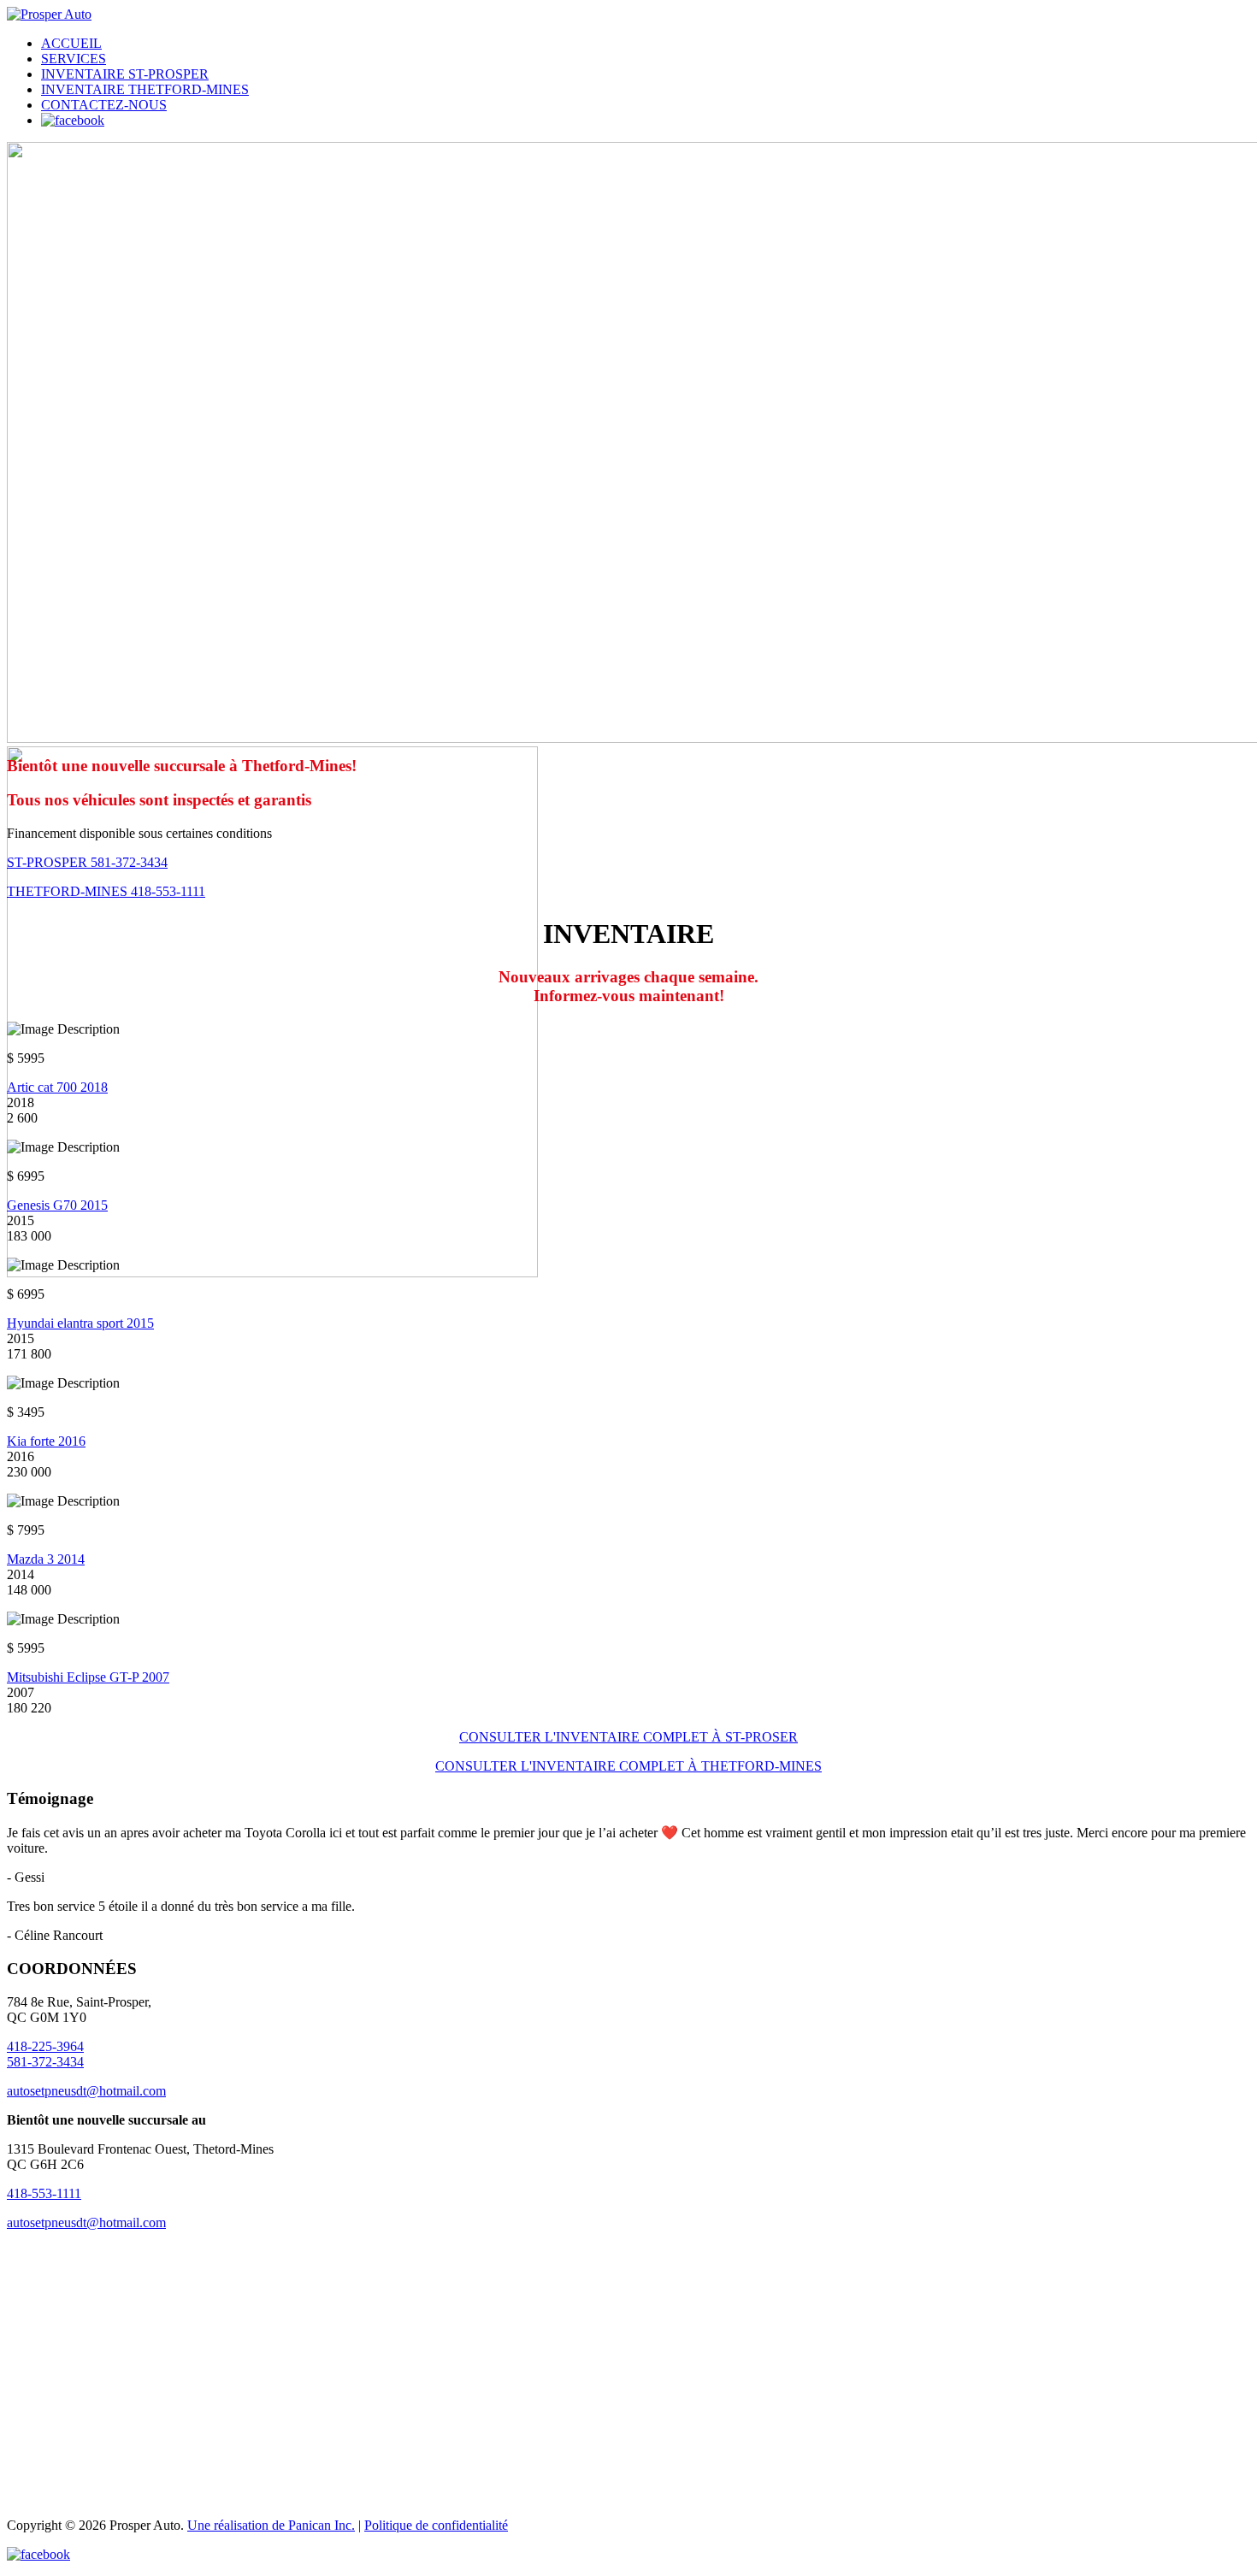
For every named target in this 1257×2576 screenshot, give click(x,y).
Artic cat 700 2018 (57, 1087)
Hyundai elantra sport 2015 (80, 1323)
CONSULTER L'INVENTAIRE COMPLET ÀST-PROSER (628, 1737)
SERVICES (74, 59)
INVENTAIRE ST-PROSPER (125, 74)
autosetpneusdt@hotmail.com (86, 2091)
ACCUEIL (71, 43)
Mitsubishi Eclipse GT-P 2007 (88, 1677)
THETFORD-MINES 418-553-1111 (106, 891)
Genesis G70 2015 (57, 1205)
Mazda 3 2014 (46, 1559)
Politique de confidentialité (436, 2525)
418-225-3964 (45, 2046)
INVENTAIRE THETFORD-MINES (145, 89)
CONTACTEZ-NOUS (104, 105)
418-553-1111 (44, 2193)
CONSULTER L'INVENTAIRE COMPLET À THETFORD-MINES (628, 1766)
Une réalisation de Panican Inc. (271, 2525)
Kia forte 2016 (46, 1441)
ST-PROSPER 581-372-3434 (87, 862)
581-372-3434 (45, 2062)
